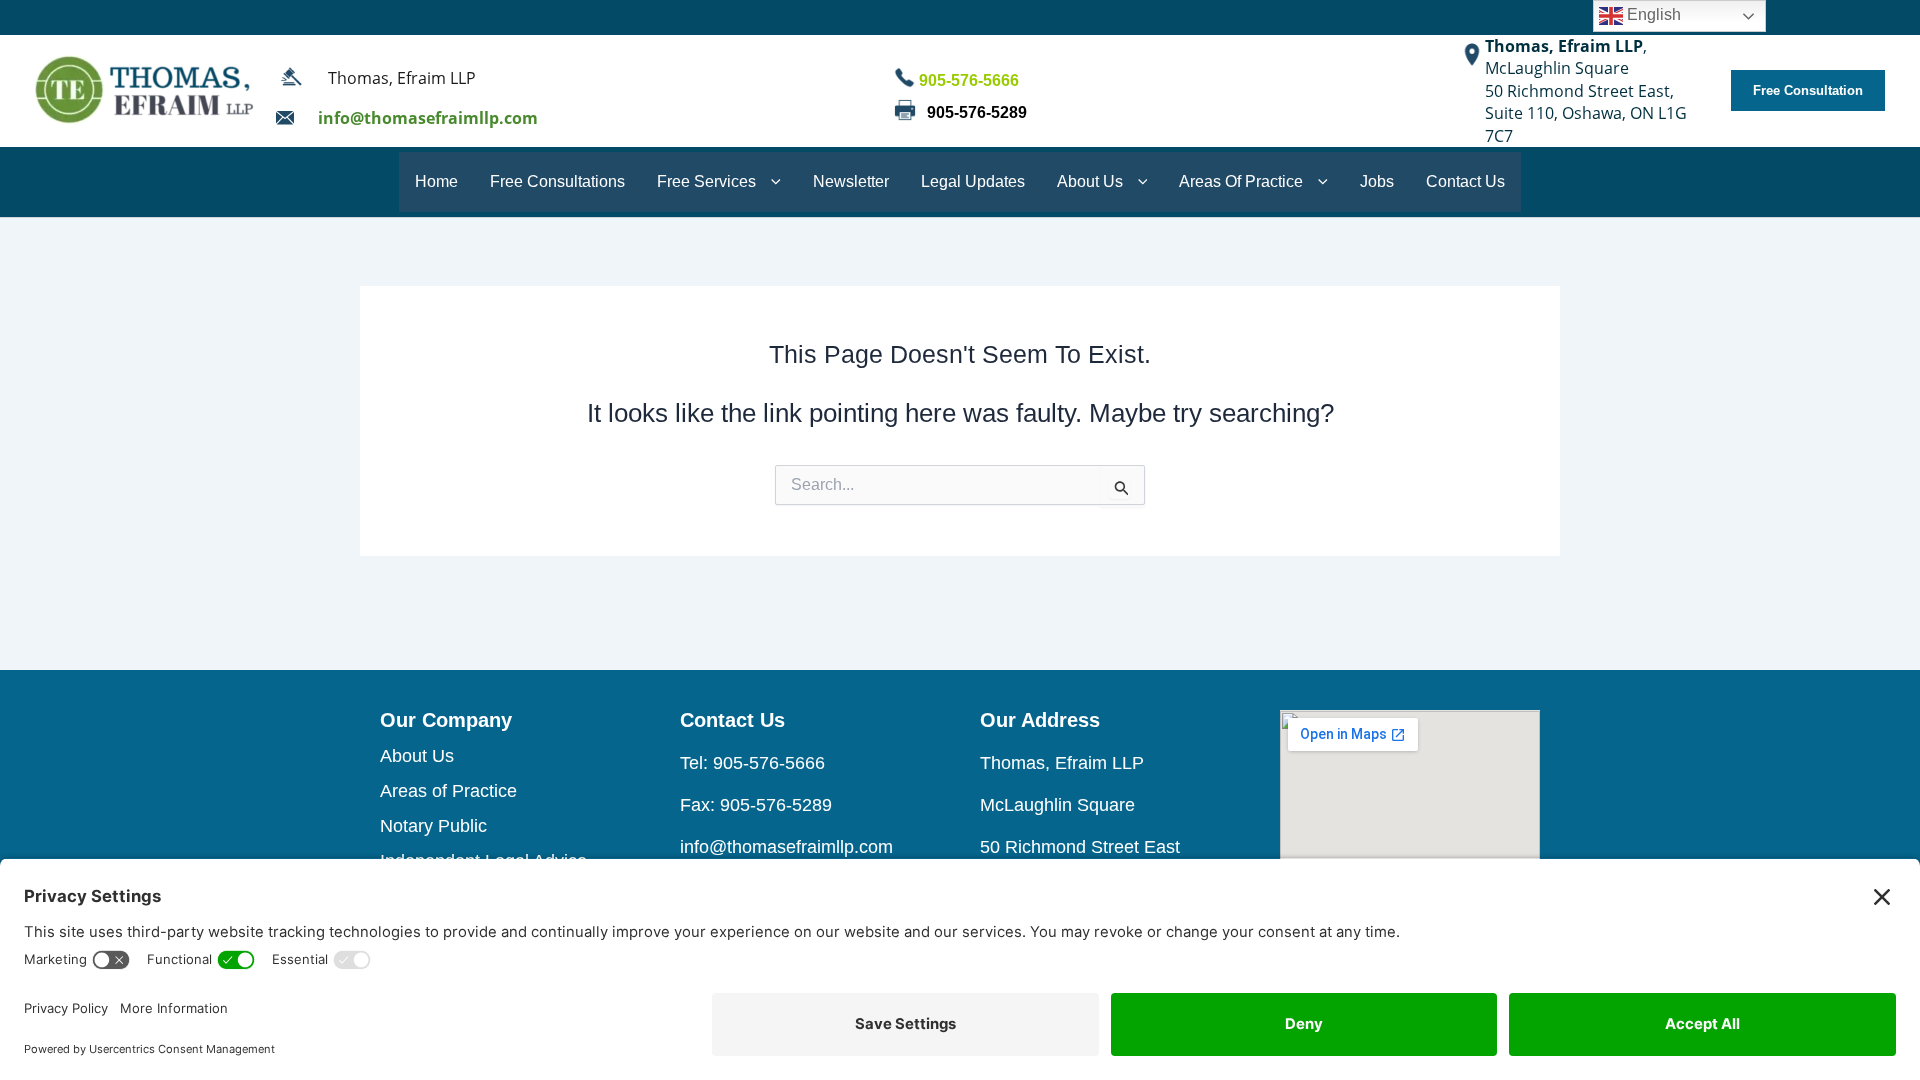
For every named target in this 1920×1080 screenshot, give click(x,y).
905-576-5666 (967, 80)
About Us (417, 756)
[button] (1808, 90)
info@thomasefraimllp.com (428, 118)
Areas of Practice (448, 791)
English (1652, 14)
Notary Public (433, 826)
